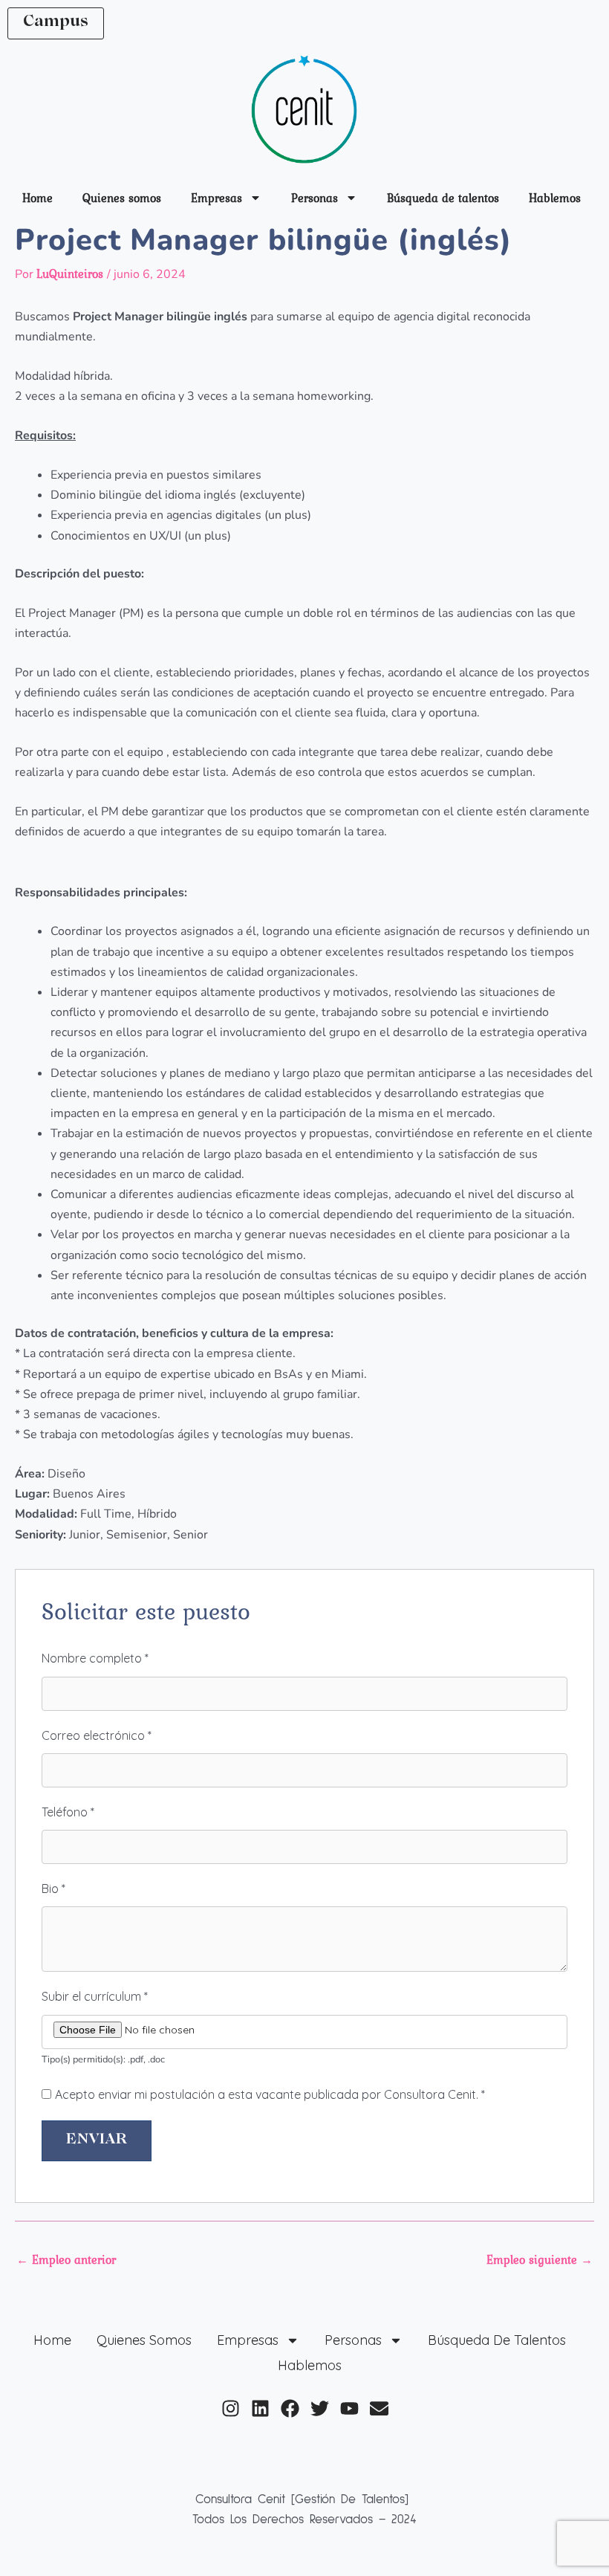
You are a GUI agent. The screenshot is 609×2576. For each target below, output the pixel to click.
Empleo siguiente (540, 2259)
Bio (53, 1889)
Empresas (216, 198)
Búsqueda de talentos (443, 198)
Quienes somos (122, 198)
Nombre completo (95, 1658)
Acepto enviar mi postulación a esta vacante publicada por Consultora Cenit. (270, 2094)
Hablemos (555, 198)
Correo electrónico (97, 1735)
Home (38, 198)
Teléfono (68, 1812)
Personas (315, 198)
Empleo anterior (66, 2259)
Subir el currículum (95, 1996)
